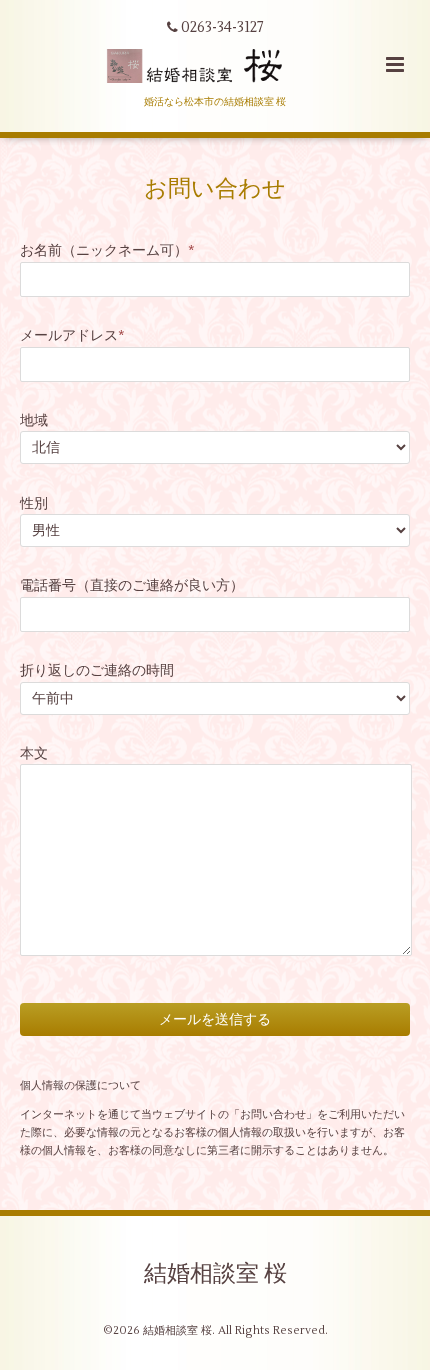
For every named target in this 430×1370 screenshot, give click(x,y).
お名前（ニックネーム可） (107, 250)
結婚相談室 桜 (215, 1274)
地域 (34, 420)
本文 (34, 753)
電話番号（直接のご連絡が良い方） (132, 585)
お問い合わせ (215, 189)
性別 (34, 503)
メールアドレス (72, 335)
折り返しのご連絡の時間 (97, 670)
